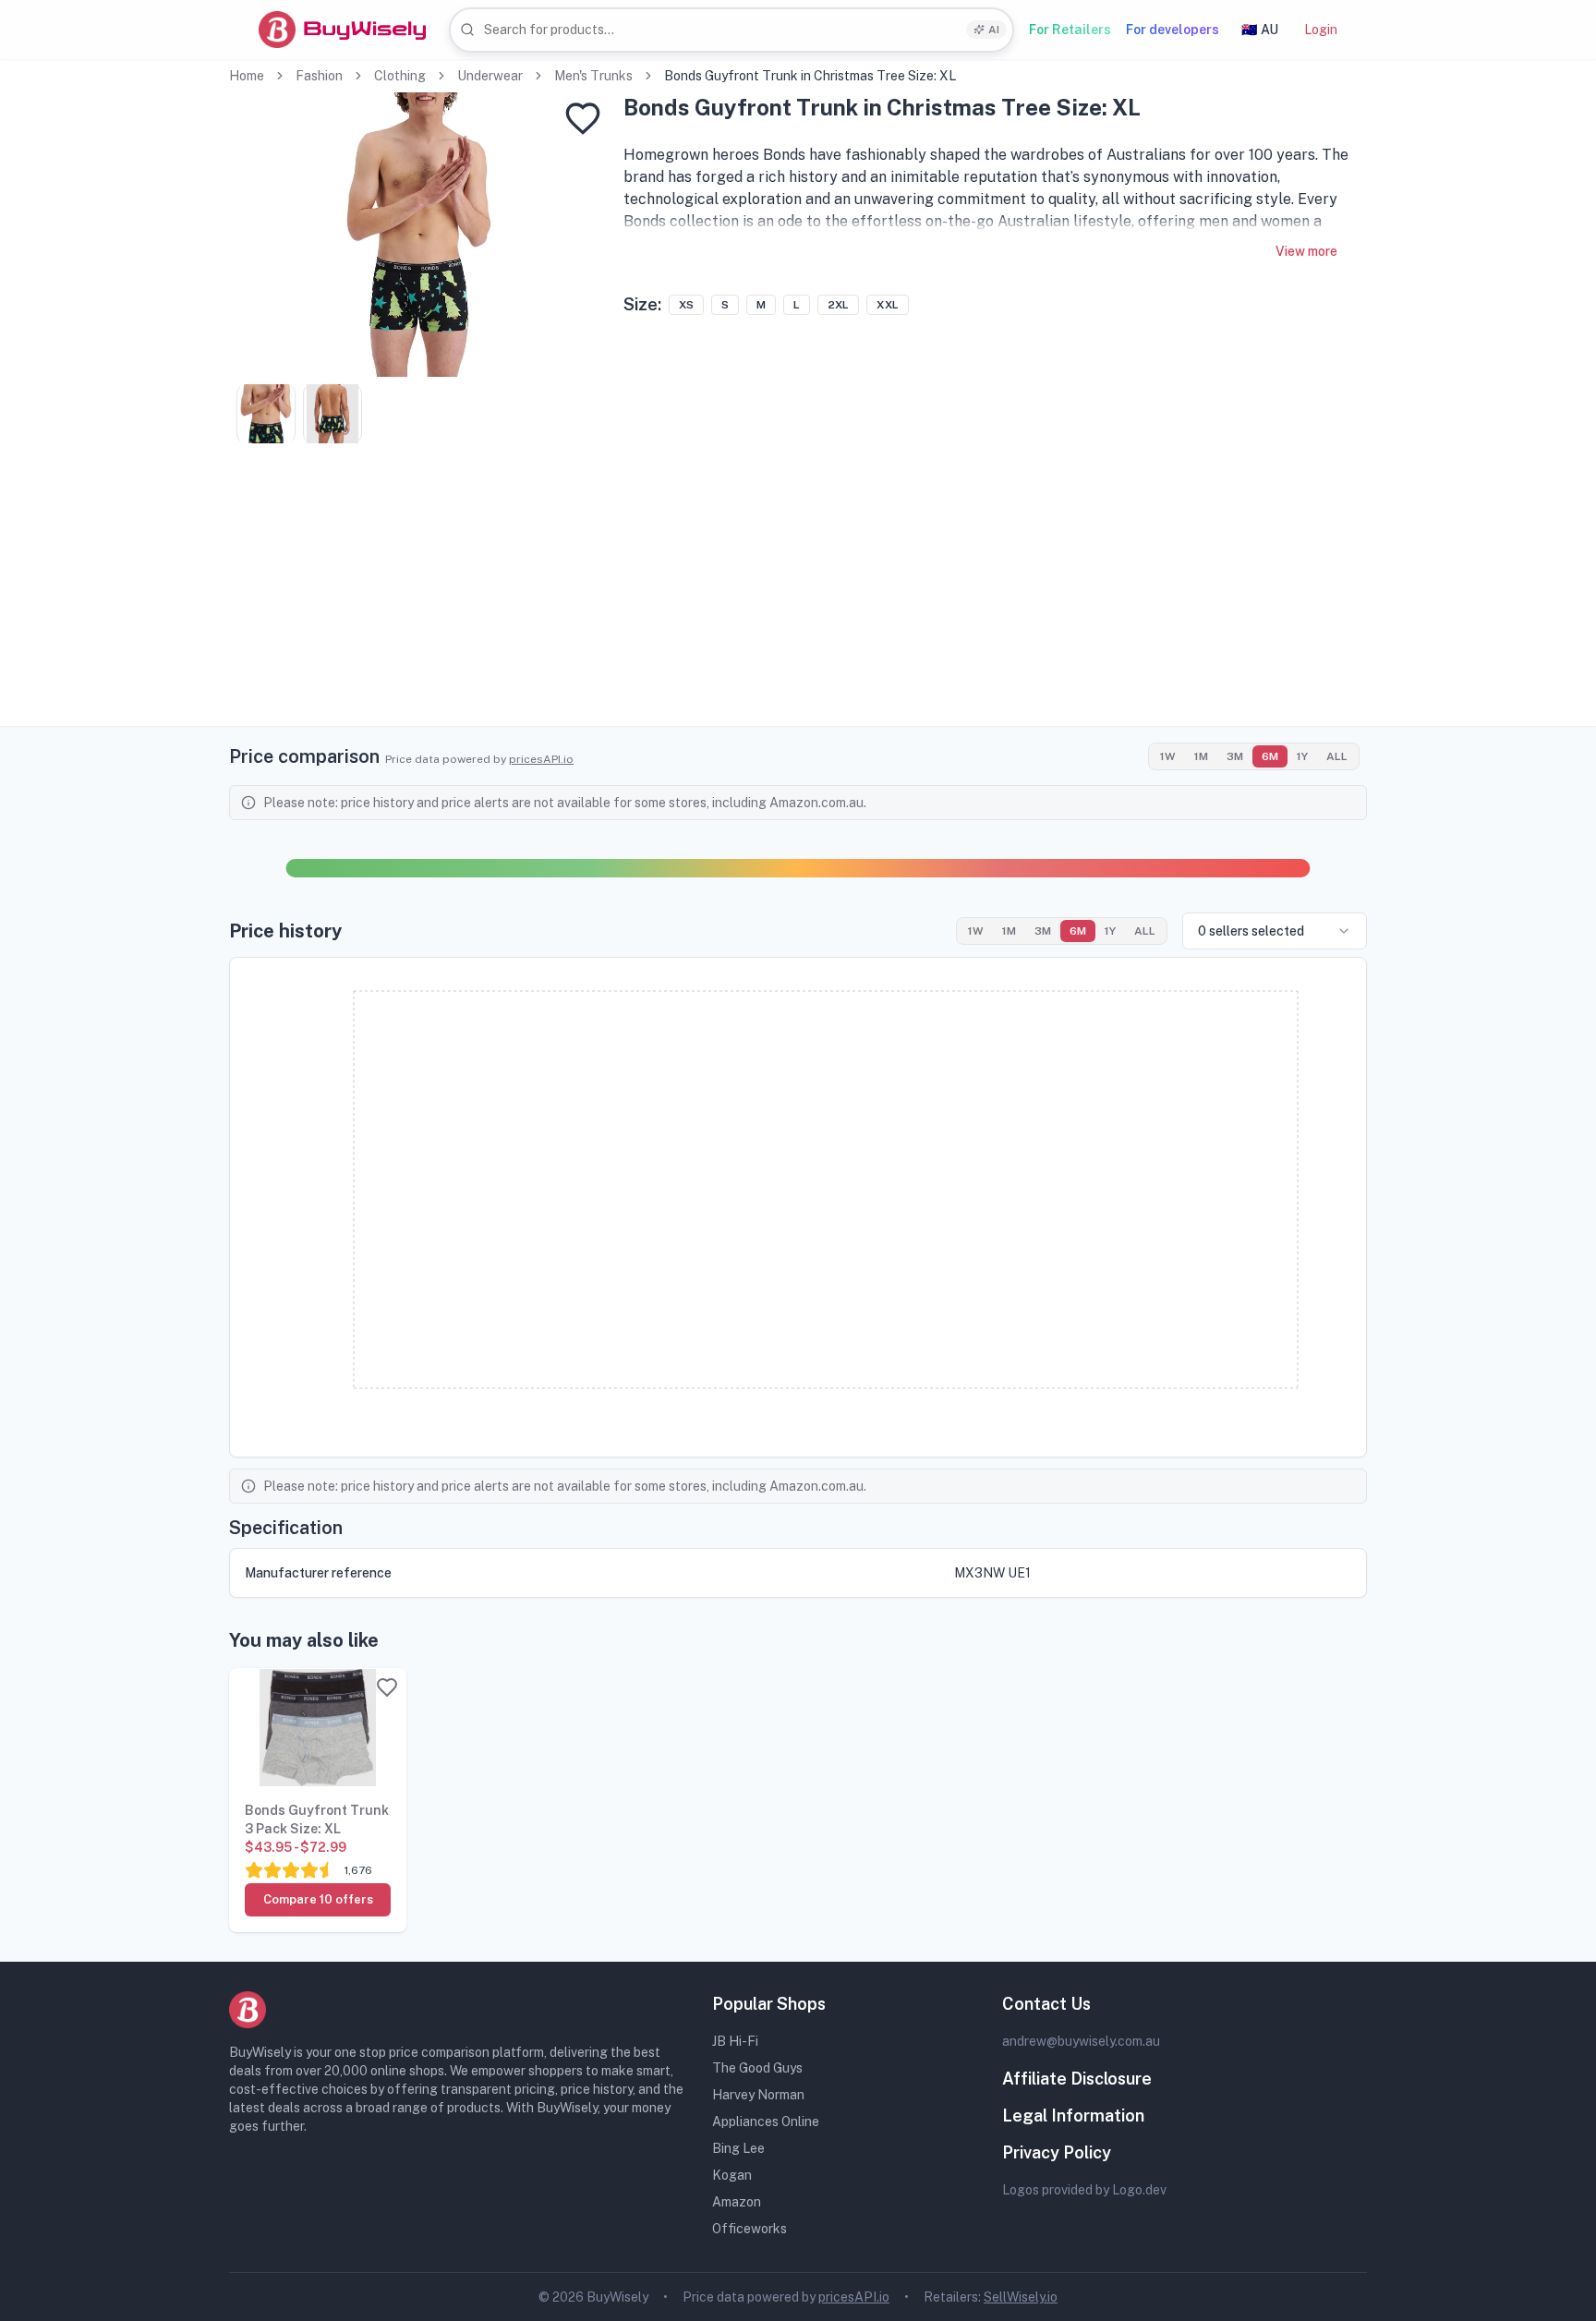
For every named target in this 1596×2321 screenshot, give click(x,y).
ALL (1337, 756)
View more (1306, 251)
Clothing (400, 76)
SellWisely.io (1021, 2297)
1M (1201, 756)
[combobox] (731, 30)
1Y (1302, 756)
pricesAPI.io (541, 759)
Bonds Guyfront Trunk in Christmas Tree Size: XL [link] (810, 76)
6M (1270, 756)
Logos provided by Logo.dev (1084, 2190)
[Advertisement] (798, 597)
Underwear (490, 76)
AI (994, 30)
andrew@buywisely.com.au (1081, 2041)
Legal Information (1073, 2115)
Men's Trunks (593, 76)
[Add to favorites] (583, 118)
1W (1168, 756)
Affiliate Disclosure (1077, 2079)
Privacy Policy (1057, 2152)
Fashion (319, 76)
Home (247, 76)
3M (1235, 756)
